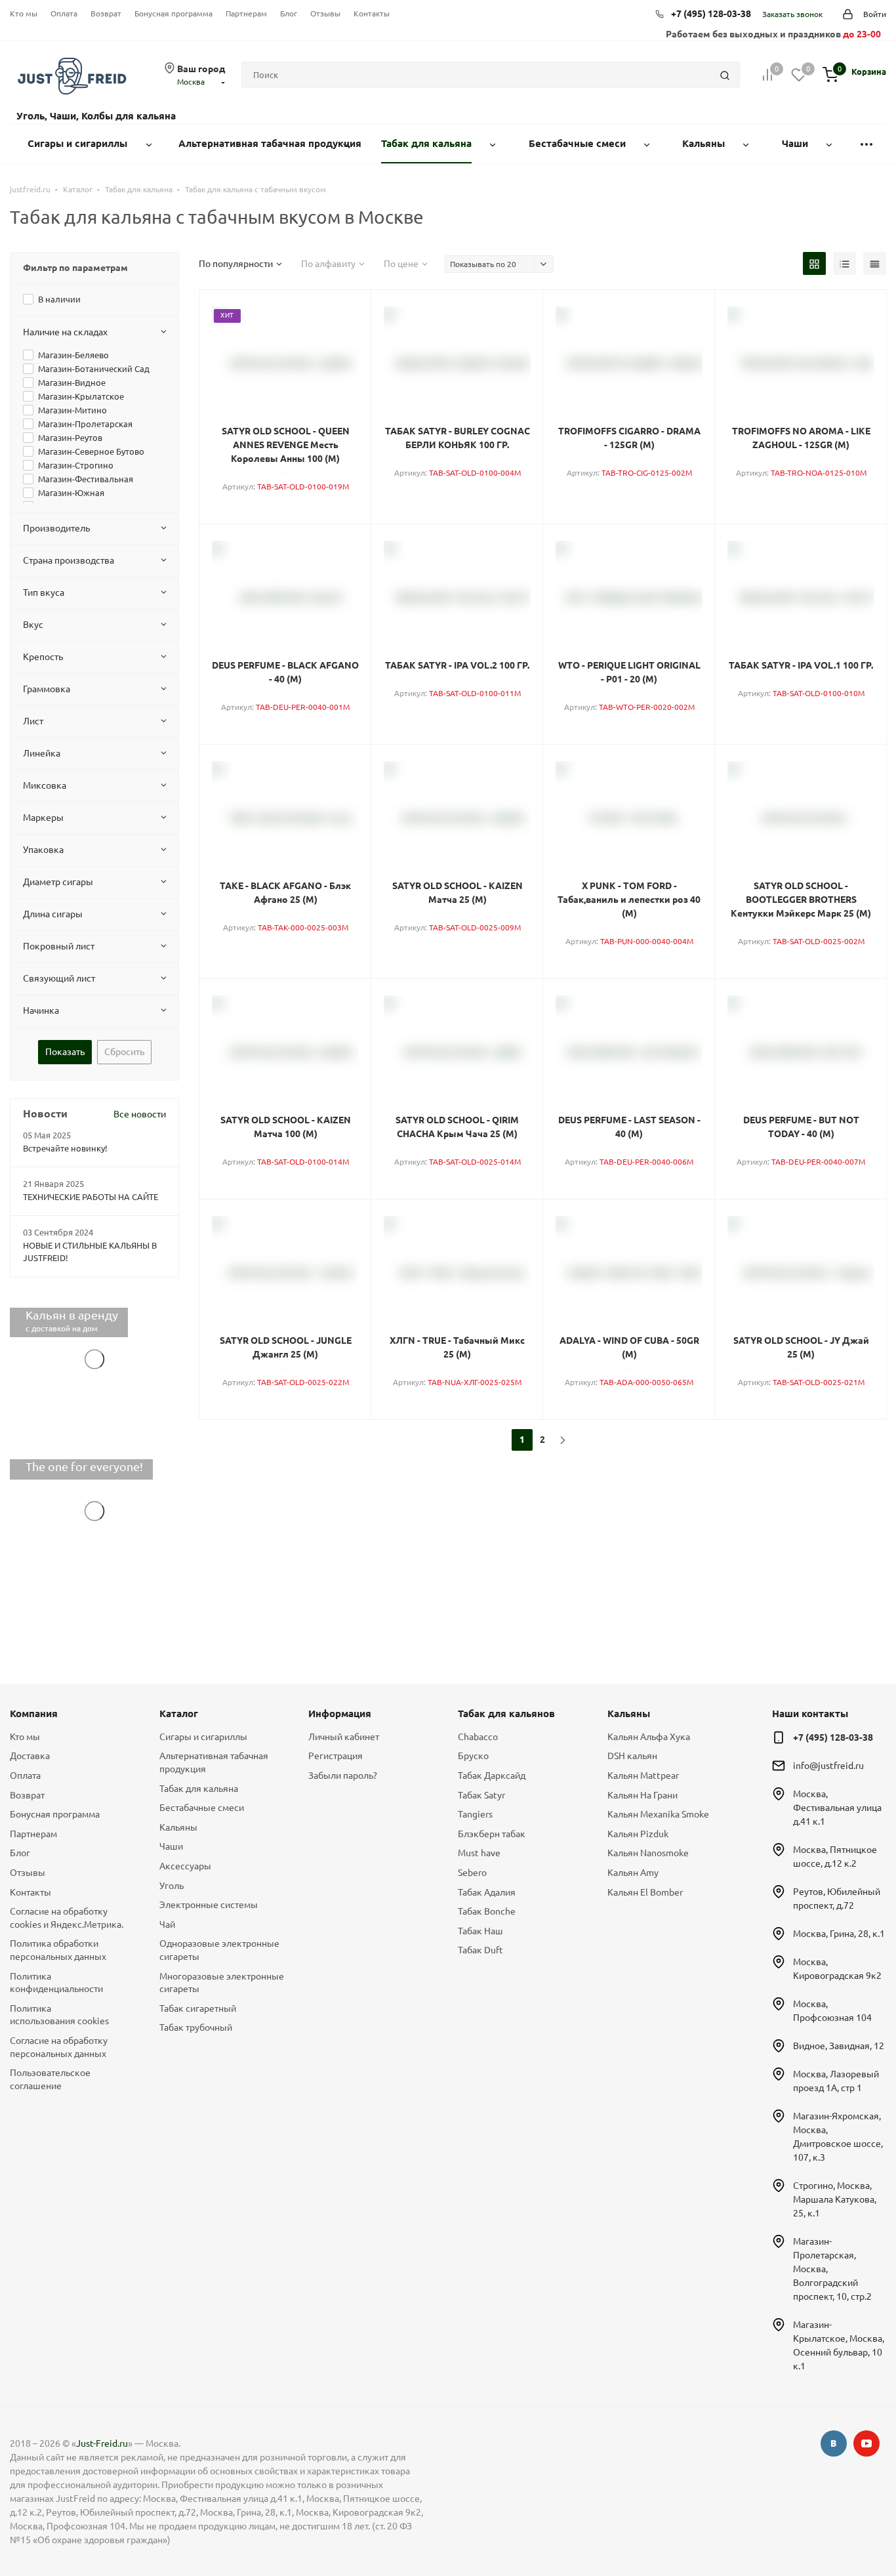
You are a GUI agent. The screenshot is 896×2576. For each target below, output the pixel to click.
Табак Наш (480, 1931)
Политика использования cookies (59, 2015)
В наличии (59, 299)
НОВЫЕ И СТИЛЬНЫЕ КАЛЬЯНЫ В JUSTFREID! (90, 1252)
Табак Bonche (487, 1911)
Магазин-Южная (71, 493)
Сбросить (124, 1052)
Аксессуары (185, 1866)
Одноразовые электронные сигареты (219, 1950)
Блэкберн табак (492, 1834)
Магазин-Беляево (73, 355)
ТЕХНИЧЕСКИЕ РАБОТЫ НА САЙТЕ (91, 1197)
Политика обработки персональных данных (58, 1950)
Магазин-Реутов (70, 438)
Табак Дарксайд (492, 1776)
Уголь (172, 1886)
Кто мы (24, 13)
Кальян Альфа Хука (649, 1737)
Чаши (171, 1846)
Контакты (372, 13)
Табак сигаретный (198, 2008)
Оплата (64, 13)
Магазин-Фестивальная (86, 479)
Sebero (472, 1873)
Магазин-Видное (72, 383)
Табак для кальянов (506, 1714)
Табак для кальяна (199, 1789)
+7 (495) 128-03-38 (711, 14)
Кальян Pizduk (638, 1834)
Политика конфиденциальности (56, 1983)
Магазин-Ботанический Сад (94, 369)
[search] (725, 75)
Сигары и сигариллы (203, 1737)
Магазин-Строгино (76, 465)
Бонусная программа (173, 13)
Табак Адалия (487, 1892)
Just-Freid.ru (102, 2443)
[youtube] (866, 2443)
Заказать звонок (792, 14)
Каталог (179, 1714)
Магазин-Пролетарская (85, 424)
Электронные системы (209, 1905)
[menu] (866, 144)
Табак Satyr (481, 1795)
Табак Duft (480, 1950)
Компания (34, 1714)
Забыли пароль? (343, 1776)
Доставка (30, 1756)
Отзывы (325, 13)
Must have (479, 1853)
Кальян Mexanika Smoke (658, 1814)
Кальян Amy (633, 1873)
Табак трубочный (196, 2027)
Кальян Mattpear (643, 1776)
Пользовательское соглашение (50, 2079)
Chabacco (478, 1737)
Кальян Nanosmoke (648, 1853)
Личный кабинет (344, 1737)
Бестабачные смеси (202, 1808)
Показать (65, 1052)
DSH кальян (632, 1756)
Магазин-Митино (72, 410)
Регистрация (336, 1756)
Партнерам (246, 13)
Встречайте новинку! (65, 1148)
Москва (191, 82)
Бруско (473, 1756)
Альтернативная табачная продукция (214, 1762)
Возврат (106, 13)
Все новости (140, 1114)
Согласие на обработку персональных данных (59, 2047)
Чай (167, 1924)
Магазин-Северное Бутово (91, 451)
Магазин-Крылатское (81, 396)
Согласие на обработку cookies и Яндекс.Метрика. (67, 1918)
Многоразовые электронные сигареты (222, 1983)
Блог (289, 13)
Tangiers (475, 1814)
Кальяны (178, 1827)
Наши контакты (810, 1714)
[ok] (834, 2443)
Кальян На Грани (642, 1795)
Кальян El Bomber (645, 1892)
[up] (834, 2525)
